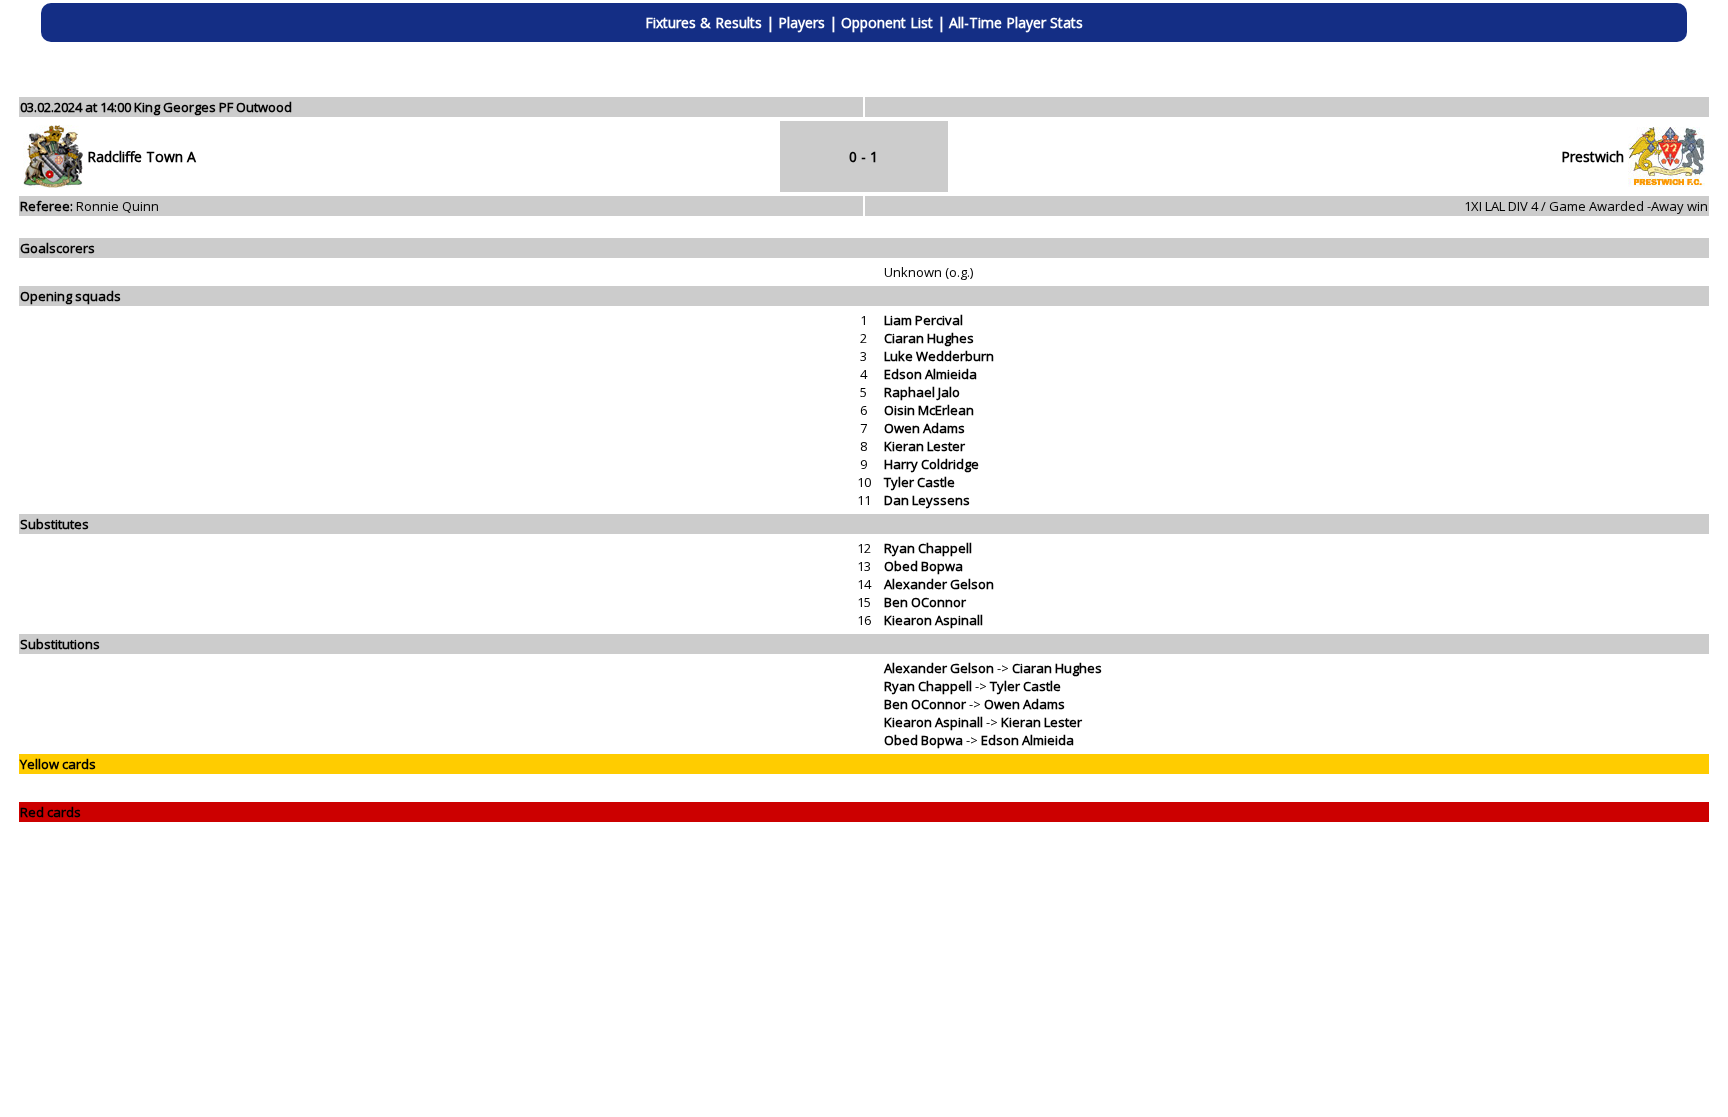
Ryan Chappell (928, 548)
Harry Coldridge (931, 464)
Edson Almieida (930, 374)
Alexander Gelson (939, 584)
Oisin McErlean (929, 410)
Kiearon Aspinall (933, 620)
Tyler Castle (919, 482)
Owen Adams (924, 428)
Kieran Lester (924, 446)
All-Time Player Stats (1016, 22)
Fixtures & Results (703, 22)
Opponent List (887, 22)
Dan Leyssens (927, 500)
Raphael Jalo (922, 392)
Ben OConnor (925, 602)
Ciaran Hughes (929, 338)
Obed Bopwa (923, 566)
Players (801, 22)
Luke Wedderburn (939, 356)
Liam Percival (923, 320)
